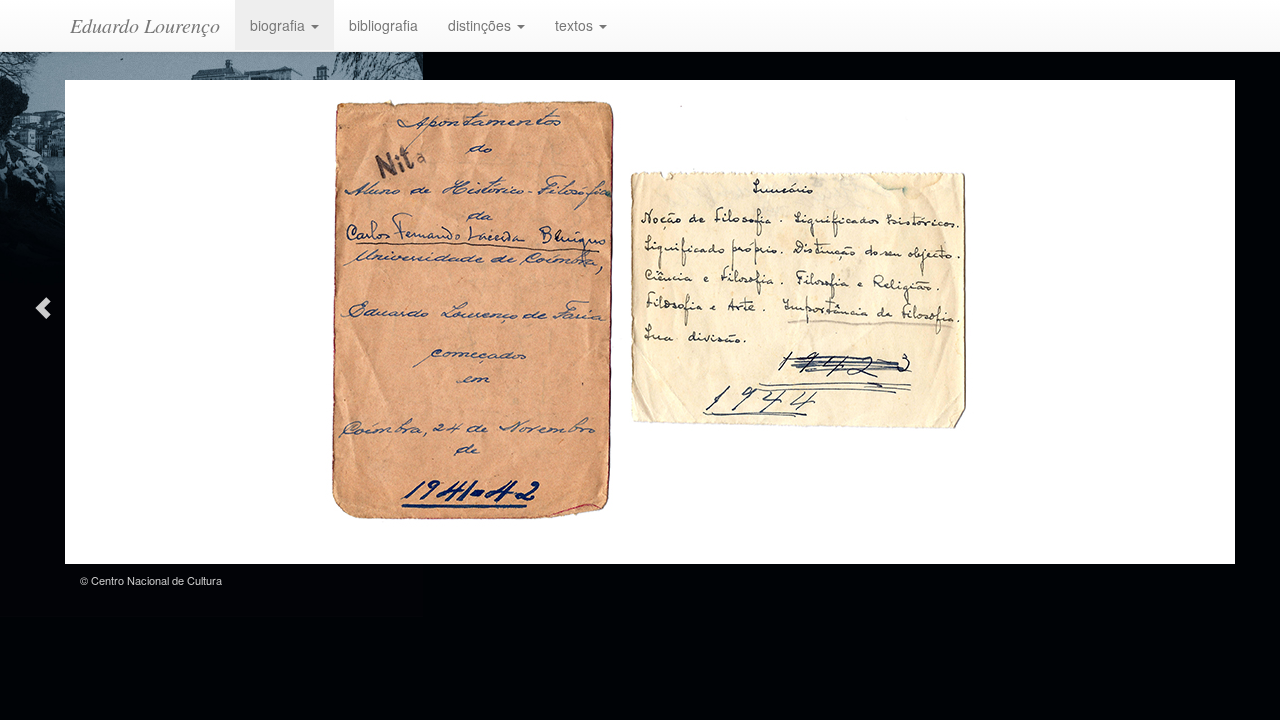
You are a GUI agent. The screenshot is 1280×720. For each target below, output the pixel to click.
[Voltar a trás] (41, 305)
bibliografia (383, 25)
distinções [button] (481, 25)
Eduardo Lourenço (145, 25)
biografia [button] (279, 25)
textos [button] (576, 25)
